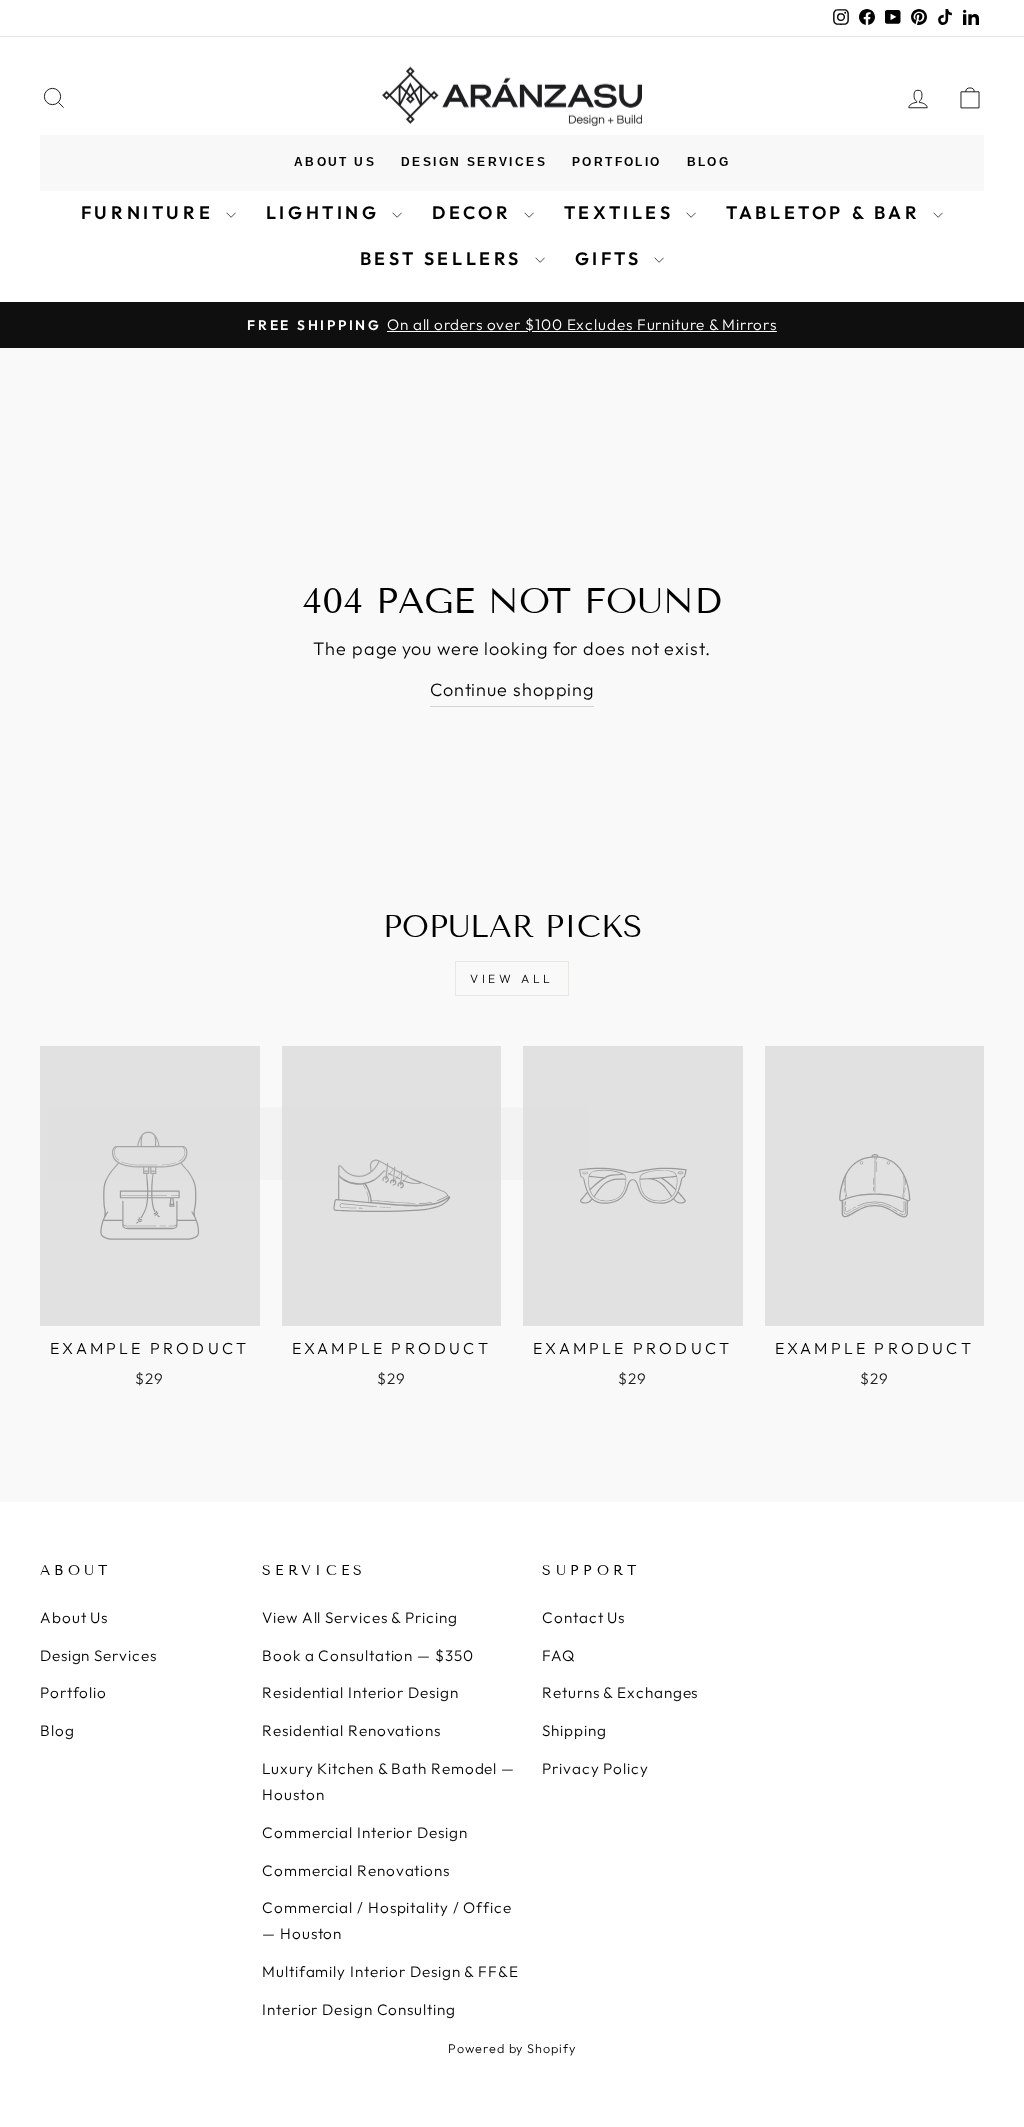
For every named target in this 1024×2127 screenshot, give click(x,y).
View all (512, 978)
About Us (335, 162)
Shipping (574, 1730)
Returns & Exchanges (620, 1692)
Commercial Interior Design (364, 1832)
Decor (475, 212)
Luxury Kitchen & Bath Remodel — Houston (388, 1781)
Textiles (622, 212)
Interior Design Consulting (358, 2009)
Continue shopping (512, 689)
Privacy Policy (595, 1768)
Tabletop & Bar (827, 212)
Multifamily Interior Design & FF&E (390, 1971)
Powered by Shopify (511, 2048)
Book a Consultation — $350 (367, 1655)
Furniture (151, 212)
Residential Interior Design (360, 1692)
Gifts (612, 258)
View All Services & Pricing (359, 1617)
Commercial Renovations (356, 1870)
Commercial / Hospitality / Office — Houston (387, 1920)
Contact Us (583, 1617)
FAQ (558, 1655)
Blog (709, 162)
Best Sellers (445, 258)
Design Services (474, 162)
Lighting (326, 212)
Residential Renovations (351, 1730)
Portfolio (617, 162)
